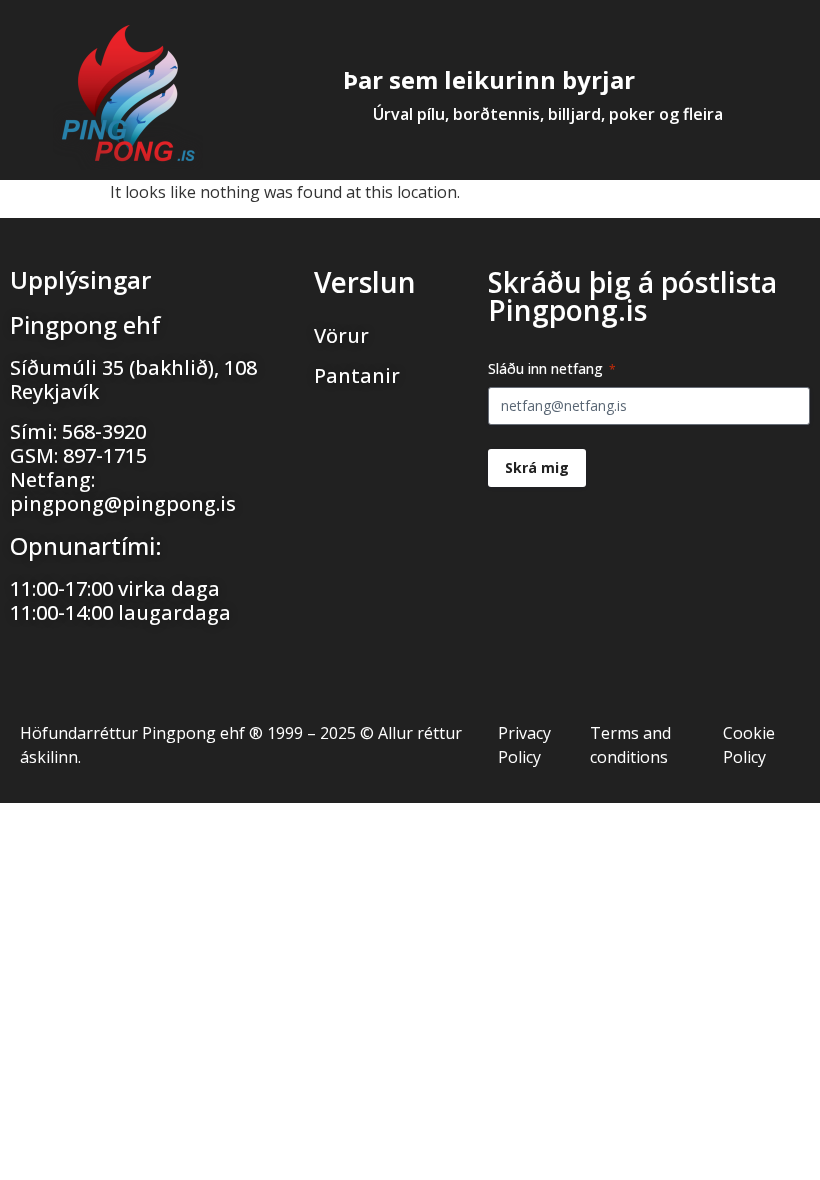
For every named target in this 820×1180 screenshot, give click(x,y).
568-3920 (104, 431)
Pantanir (357, 375)
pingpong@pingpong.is (123, 503)
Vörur (341, 335)
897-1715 (105, 455)
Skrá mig (537, 467)
